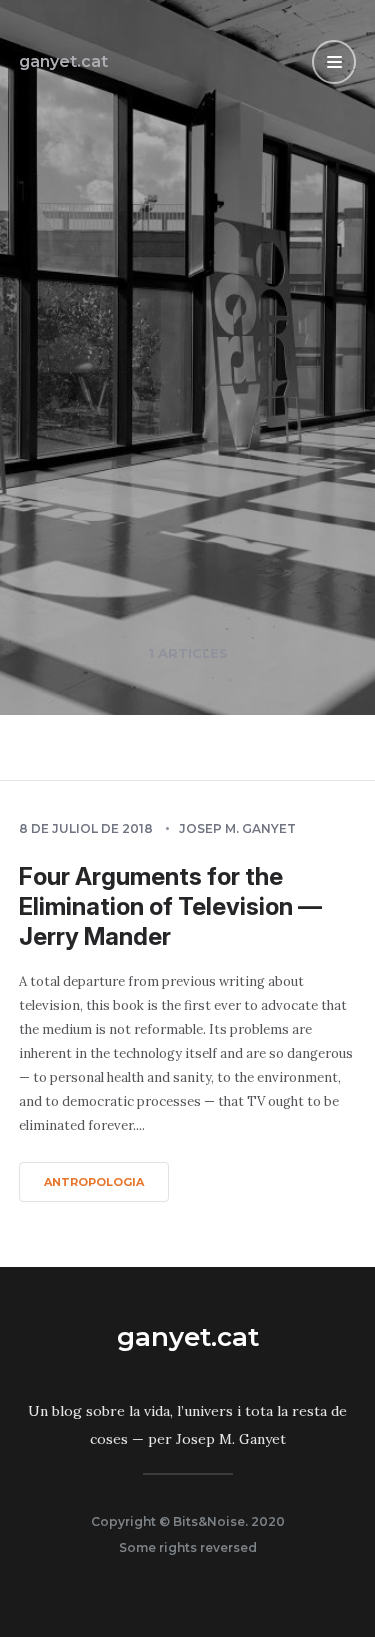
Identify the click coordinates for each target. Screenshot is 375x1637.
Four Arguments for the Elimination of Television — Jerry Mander (170, 906)
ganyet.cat (63, 61)
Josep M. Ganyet (237, 828)
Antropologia (94, 1182)
